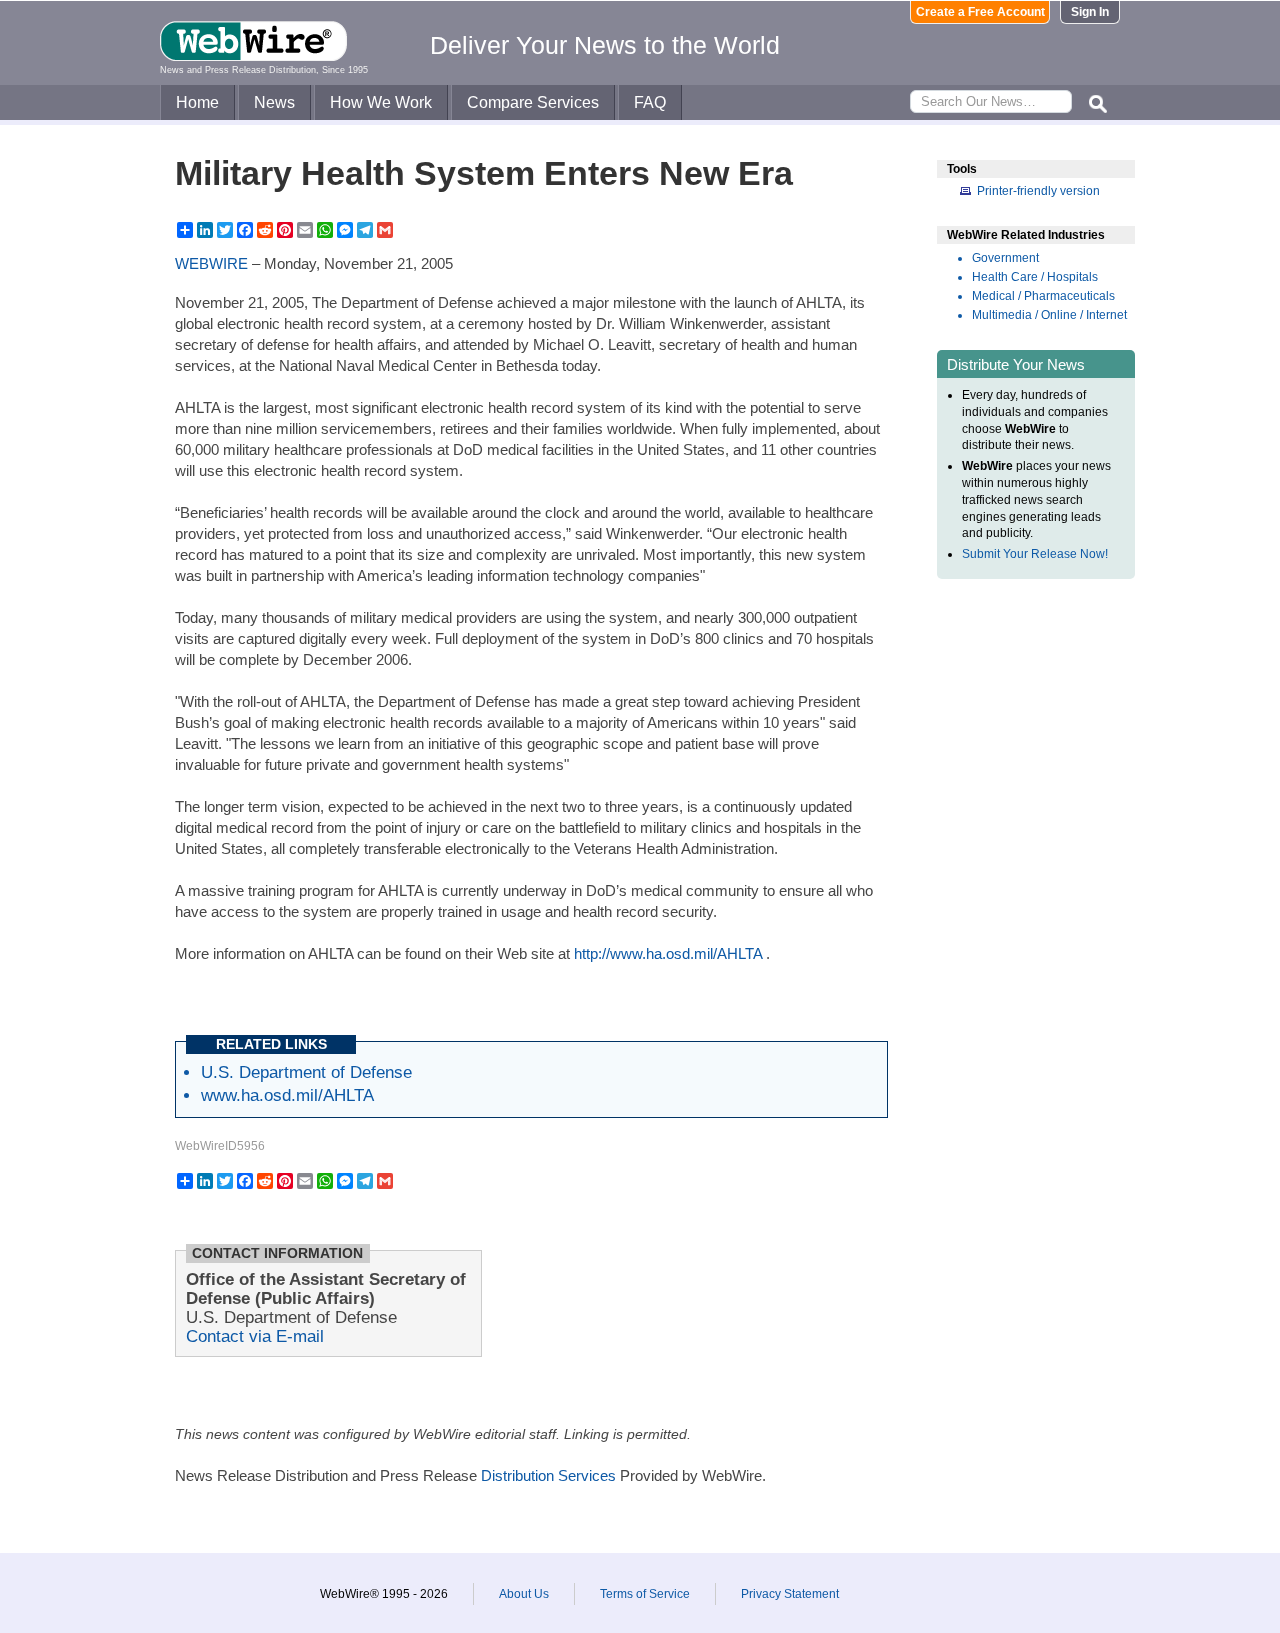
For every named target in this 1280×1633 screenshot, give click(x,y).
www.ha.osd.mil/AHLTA (287, 1095)
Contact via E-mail (255, 1336)
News (274, 102)
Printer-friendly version (1038, 191)
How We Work (381, 102)
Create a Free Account (980, 12)
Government (1005, 258)
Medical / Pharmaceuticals (1043, 296)
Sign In (1090, 12)
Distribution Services (548, 1475)
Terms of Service (645, 1594)
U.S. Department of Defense (306, 1072)
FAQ (650, 102)
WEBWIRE (211, 263)
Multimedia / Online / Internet (1049, 315)
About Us (524, 1594)
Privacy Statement (790, 1594)
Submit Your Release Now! (1035, 554)
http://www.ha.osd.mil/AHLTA (668, 953)
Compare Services (533, 102)
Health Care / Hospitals (1035, 277)
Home (197, 102)
